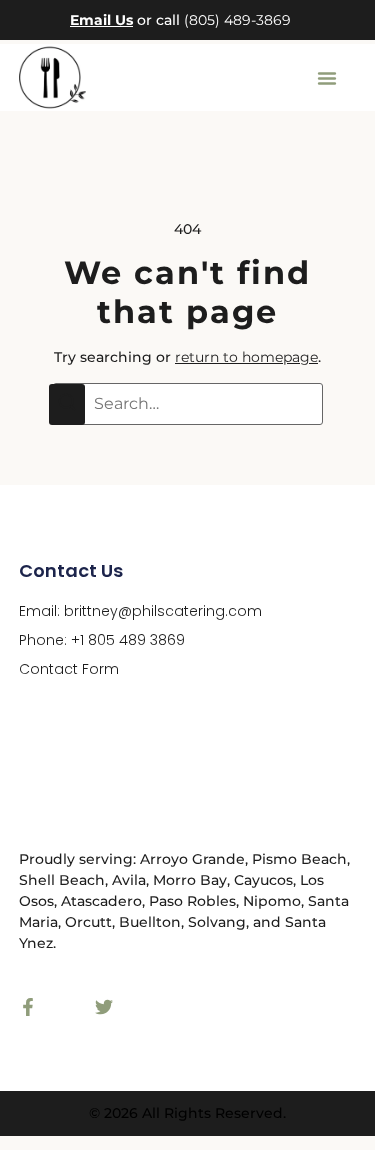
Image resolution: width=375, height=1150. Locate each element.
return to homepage (246, 357)
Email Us (101, 20)
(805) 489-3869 (237, 20)
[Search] (67, 404)
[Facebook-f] (28, 1007)
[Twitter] (104, 1007)
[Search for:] (188, 404)
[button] (327, 78)
